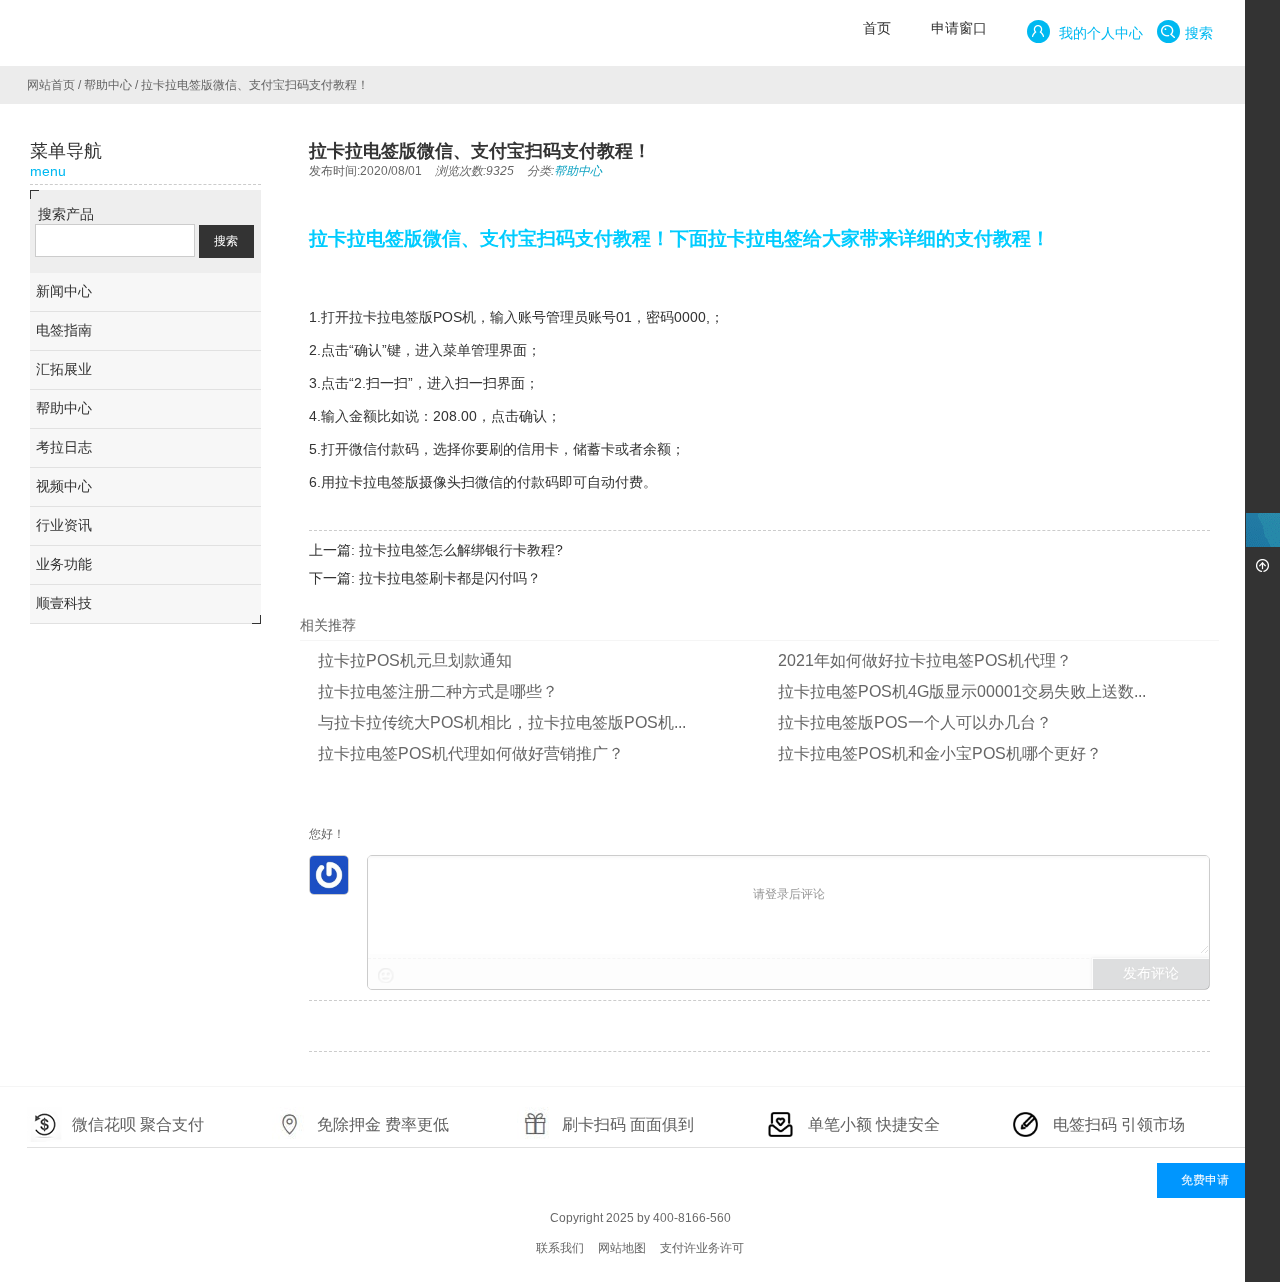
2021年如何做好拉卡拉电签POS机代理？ (925, 660)
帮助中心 (108, 85)
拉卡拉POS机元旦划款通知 (415, 660)
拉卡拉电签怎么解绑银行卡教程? (461, 550)
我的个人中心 (1099, 33)
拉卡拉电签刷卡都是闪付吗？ (450, 578)
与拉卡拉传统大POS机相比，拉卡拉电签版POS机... (502, 722)
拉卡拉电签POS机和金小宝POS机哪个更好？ (940, 753)
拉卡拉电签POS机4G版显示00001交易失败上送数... (962, 691)
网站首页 (51, 85)
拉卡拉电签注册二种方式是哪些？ (438, 691)
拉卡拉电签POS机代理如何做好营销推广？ (471, 753)
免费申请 (1205, 1180)
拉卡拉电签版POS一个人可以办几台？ (915, 722)
